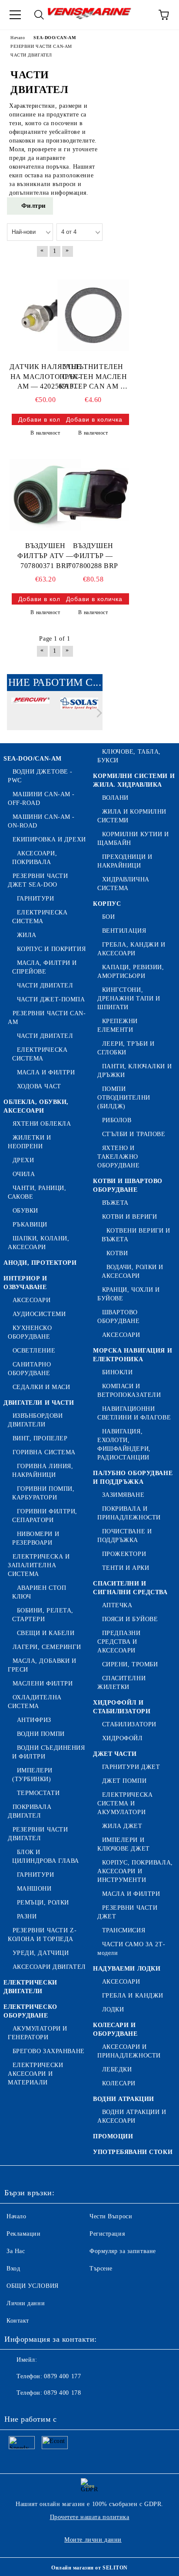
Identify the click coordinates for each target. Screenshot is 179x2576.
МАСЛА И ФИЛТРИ (46, 1072)
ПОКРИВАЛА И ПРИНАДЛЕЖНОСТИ (129, 1513)
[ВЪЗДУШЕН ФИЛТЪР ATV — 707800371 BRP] (45, 495)
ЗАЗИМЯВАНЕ (123, 1495)
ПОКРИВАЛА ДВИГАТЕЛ (30, 1811)
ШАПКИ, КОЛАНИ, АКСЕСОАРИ (38, 1243)
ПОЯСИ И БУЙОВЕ (130, 1619)
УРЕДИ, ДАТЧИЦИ (41, 1953)
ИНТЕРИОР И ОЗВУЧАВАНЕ (25, 1283)
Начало (16, 2216)
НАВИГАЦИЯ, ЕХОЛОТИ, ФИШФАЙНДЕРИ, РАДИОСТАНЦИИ (124, 1444)
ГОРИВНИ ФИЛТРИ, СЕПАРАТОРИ (45, 1516)
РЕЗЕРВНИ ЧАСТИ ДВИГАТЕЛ (38, 1834)
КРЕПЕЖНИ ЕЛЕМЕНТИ (118, 1025)
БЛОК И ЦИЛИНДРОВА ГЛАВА (46, 1856)
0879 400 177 (62, 2376)
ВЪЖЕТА (115, 1203)
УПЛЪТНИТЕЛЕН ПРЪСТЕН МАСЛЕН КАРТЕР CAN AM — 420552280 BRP (93, 377)
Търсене (101, 2269)
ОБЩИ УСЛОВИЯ (33, 2286)
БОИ (108, 917)
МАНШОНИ (34, 1889)
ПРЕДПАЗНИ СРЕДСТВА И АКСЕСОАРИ (119, 1642)
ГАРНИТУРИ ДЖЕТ (131, 1767)
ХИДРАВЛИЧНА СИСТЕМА (123, 884)
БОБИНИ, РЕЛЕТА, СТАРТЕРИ (43, 1615)
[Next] (98, 713)
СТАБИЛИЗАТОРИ (129, 1724)
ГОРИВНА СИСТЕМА (44, 1452)
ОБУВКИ (25, 1211)
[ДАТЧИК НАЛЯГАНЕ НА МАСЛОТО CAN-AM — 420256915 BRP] (45, 316)
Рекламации (24, 2234)
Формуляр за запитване (123, 2251)
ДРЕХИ (23, 1160)
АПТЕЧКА (117, 1605)
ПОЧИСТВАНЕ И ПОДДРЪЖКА (124, 1536)
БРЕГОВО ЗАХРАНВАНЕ (49, 2051)
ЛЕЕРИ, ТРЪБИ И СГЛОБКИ (126, 1048)
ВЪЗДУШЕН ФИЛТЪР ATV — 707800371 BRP (45, 556)
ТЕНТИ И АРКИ (126, 1568)
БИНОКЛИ (117, 1372)
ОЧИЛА (24, 1174)
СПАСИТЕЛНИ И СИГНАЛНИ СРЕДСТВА (130, 1588)
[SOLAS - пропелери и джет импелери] (80, 715)
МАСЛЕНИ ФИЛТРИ (43, 1684)
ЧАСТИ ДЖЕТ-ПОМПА (51, 999)
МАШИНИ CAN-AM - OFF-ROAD (41, 799)
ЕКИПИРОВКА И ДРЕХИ (49, 839)
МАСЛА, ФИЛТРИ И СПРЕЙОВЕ (45, 967)
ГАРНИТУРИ (36, 899)
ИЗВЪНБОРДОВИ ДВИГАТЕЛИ (35, 1420)
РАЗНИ (27, 1916)
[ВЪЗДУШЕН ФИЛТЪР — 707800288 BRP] (93, 495)
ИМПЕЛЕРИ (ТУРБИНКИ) (32, 1775)
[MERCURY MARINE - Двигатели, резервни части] (30, 715)
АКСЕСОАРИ (32, 1300)
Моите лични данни (93, 2540)
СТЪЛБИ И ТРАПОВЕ (134, 1134)
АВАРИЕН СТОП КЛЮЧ (39, 1592)
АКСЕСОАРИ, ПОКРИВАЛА (35, 858)
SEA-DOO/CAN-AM (33, 759)
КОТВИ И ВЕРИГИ (129, 1217)
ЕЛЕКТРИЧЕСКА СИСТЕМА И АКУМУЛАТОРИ (125, 1803)
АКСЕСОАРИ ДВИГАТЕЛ (49, 1967)
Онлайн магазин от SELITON (89, 2568)
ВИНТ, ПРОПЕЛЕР (40, 1438)
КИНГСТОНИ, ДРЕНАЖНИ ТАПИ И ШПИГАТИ (129, 999)
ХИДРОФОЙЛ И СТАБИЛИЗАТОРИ (122, 1707)
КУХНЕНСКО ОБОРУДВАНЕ (30, 1332)
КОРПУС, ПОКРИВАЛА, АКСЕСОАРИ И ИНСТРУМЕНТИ (135, 1871)
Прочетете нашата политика (90, 2517)
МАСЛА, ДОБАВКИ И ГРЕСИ (42, 1665)
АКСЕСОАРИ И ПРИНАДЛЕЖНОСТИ (129, 2051)
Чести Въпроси (111, 2216)
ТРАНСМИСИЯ (124, 1930)
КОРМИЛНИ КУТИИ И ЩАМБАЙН (133, 839)
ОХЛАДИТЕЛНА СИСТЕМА (35, 1702)
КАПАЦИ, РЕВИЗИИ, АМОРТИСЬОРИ (131, 972)
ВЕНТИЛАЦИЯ (124, 931)
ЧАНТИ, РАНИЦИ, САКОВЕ (37, 1192)
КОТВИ (117, 1253)
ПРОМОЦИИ (113, 2136)
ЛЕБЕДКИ (117, 2069)
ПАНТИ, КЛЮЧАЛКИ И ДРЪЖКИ (134, 1071)
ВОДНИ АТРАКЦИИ (124, 2099)
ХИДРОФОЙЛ (123, 1738)
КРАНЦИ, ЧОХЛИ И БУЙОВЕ (129, 1294)
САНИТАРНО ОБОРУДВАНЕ (30, 1369)
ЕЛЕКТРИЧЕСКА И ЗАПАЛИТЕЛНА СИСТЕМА (39, 1565)
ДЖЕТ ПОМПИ (124, 1781)
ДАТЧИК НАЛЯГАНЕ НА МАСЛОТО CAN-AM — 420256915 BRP (45, 377)
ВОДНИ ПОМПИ (41, 1734)
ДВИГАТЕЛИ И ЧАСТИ (39, 1403)
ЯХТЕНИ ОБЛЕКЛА (42, 1124)
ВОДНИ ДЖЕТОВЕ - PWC (40, 776)
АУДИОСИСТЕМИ (39, 1314)
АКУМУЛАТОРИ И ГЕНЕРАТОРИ (38, 2033)
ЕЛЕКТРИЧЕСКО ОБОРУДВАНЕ (30, 2011)
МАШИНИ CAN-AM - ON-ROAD (41, 821)
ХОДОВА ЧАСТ (39, 1086)
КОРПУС (107, 904)
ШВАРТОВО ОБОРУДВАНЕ (119, 1317)
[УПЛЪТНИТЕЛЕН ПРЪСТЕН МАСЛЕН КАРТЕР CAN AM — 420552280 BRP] (93, 316)
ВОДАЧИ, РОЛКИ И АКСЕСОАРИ (133, 1271)
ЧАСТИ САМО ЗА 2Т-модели (131, 1949)
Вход (13, 2269)
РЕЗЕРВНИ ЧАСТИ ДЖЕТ (127, 1912)
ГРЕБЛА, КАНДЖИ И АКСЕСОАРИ (131, 949)
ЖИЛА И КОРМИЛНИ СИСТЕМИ (132, 816)
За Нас (16, 2251)
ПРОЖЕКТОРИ (124, 1554)
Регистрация (107, 2234)
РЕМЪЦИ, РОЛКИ (43, 1903)
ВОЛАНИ (115, 798)
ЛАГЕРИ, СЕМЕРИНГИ (47, 1647)
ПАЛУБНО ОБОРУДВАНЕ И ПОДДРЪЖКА (133, 1477)
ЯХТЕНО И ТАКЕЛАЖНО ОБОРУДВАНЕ (119, 1157)
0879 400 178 (62, 2393)
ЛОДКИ (113, 2009)
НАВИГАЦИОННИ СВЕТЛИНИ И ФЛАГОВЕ (134, 1413)
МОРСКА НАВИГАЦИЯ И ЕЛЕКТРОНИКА (133, 1355)
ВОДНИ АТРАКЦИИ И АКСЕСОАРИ (132, 2116)
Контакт (18, 2321)
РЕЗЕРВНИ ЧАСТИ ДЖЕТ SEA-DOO (38, 880)
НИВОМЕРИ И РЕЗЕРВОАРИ (36, 1538)
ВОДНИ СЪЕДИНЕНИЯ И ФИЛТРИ (49, 1752)
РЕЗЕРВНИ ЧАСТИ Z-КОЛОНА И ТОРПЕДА (42, 1935)
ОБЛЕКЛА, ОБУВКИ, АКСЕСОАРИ (36, 1106)
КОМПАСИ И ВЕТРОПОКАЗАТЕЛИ (129, 1391)
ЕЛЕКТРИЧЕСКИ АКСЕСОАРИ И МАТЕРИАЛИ (35, 2074)
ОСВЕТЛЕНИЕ (34, 1351)
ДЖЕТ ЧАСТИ (115, 1754)
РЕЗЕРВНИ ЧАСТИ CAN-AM (47, 1018)
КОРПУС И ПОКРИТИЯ (51, 949)
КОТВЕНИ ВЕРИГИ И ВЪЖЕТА (136, 1235)
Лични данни (26, 2303)
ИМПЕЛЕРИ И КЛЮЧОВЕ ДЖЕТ (124, 1844)
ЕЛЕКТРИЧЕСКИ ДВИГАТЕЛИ (30, 1987)
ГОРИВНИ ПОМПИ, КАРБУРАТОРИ (43, 1493)
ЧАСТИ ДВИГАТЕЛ (45, 986)
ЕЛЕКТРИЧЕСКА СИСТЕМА (40, 917)
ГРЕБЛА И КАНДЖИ (133, 1996)
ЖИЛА (27, 935)
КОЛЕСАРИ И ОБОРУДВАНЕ (115, 2029)
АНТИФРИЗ (34, 1720)
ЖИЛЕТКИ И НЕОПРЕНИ (30, 1142)
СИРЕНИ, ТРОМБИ (130, 1664)
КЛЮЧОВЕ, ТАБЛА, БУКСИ (129, 756)
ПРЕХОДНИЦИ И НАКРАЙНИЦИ (125, 861)
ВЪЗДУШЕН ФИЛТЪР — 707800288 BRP (93, 556)
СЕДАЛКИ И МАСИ (41, 1387)
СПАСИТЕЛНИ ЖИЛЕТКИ (121, 1683)
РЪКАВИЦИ (30, 1225)
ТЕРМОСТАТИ (38, 1793)
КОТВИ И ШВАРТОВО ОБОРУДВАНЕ (128, 1185)
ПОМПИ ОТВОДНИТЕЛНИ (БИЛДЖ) (124, 1098)
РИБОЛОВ (117, 1120)
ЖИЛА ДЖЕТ (122, 1826)
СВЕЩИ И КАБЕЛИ (46, 1633)
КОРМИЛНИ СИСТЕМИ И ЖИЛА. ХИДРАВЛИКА (134, 780)
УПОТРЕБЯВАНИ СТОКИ (133, 2152)
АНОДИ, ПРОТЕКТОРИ (40, 1263)
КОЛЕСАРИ (119, 2083)
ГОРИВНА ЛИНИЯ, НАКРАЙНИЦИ (43, 1471)
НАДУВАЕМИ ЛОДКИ (127, 1969)
